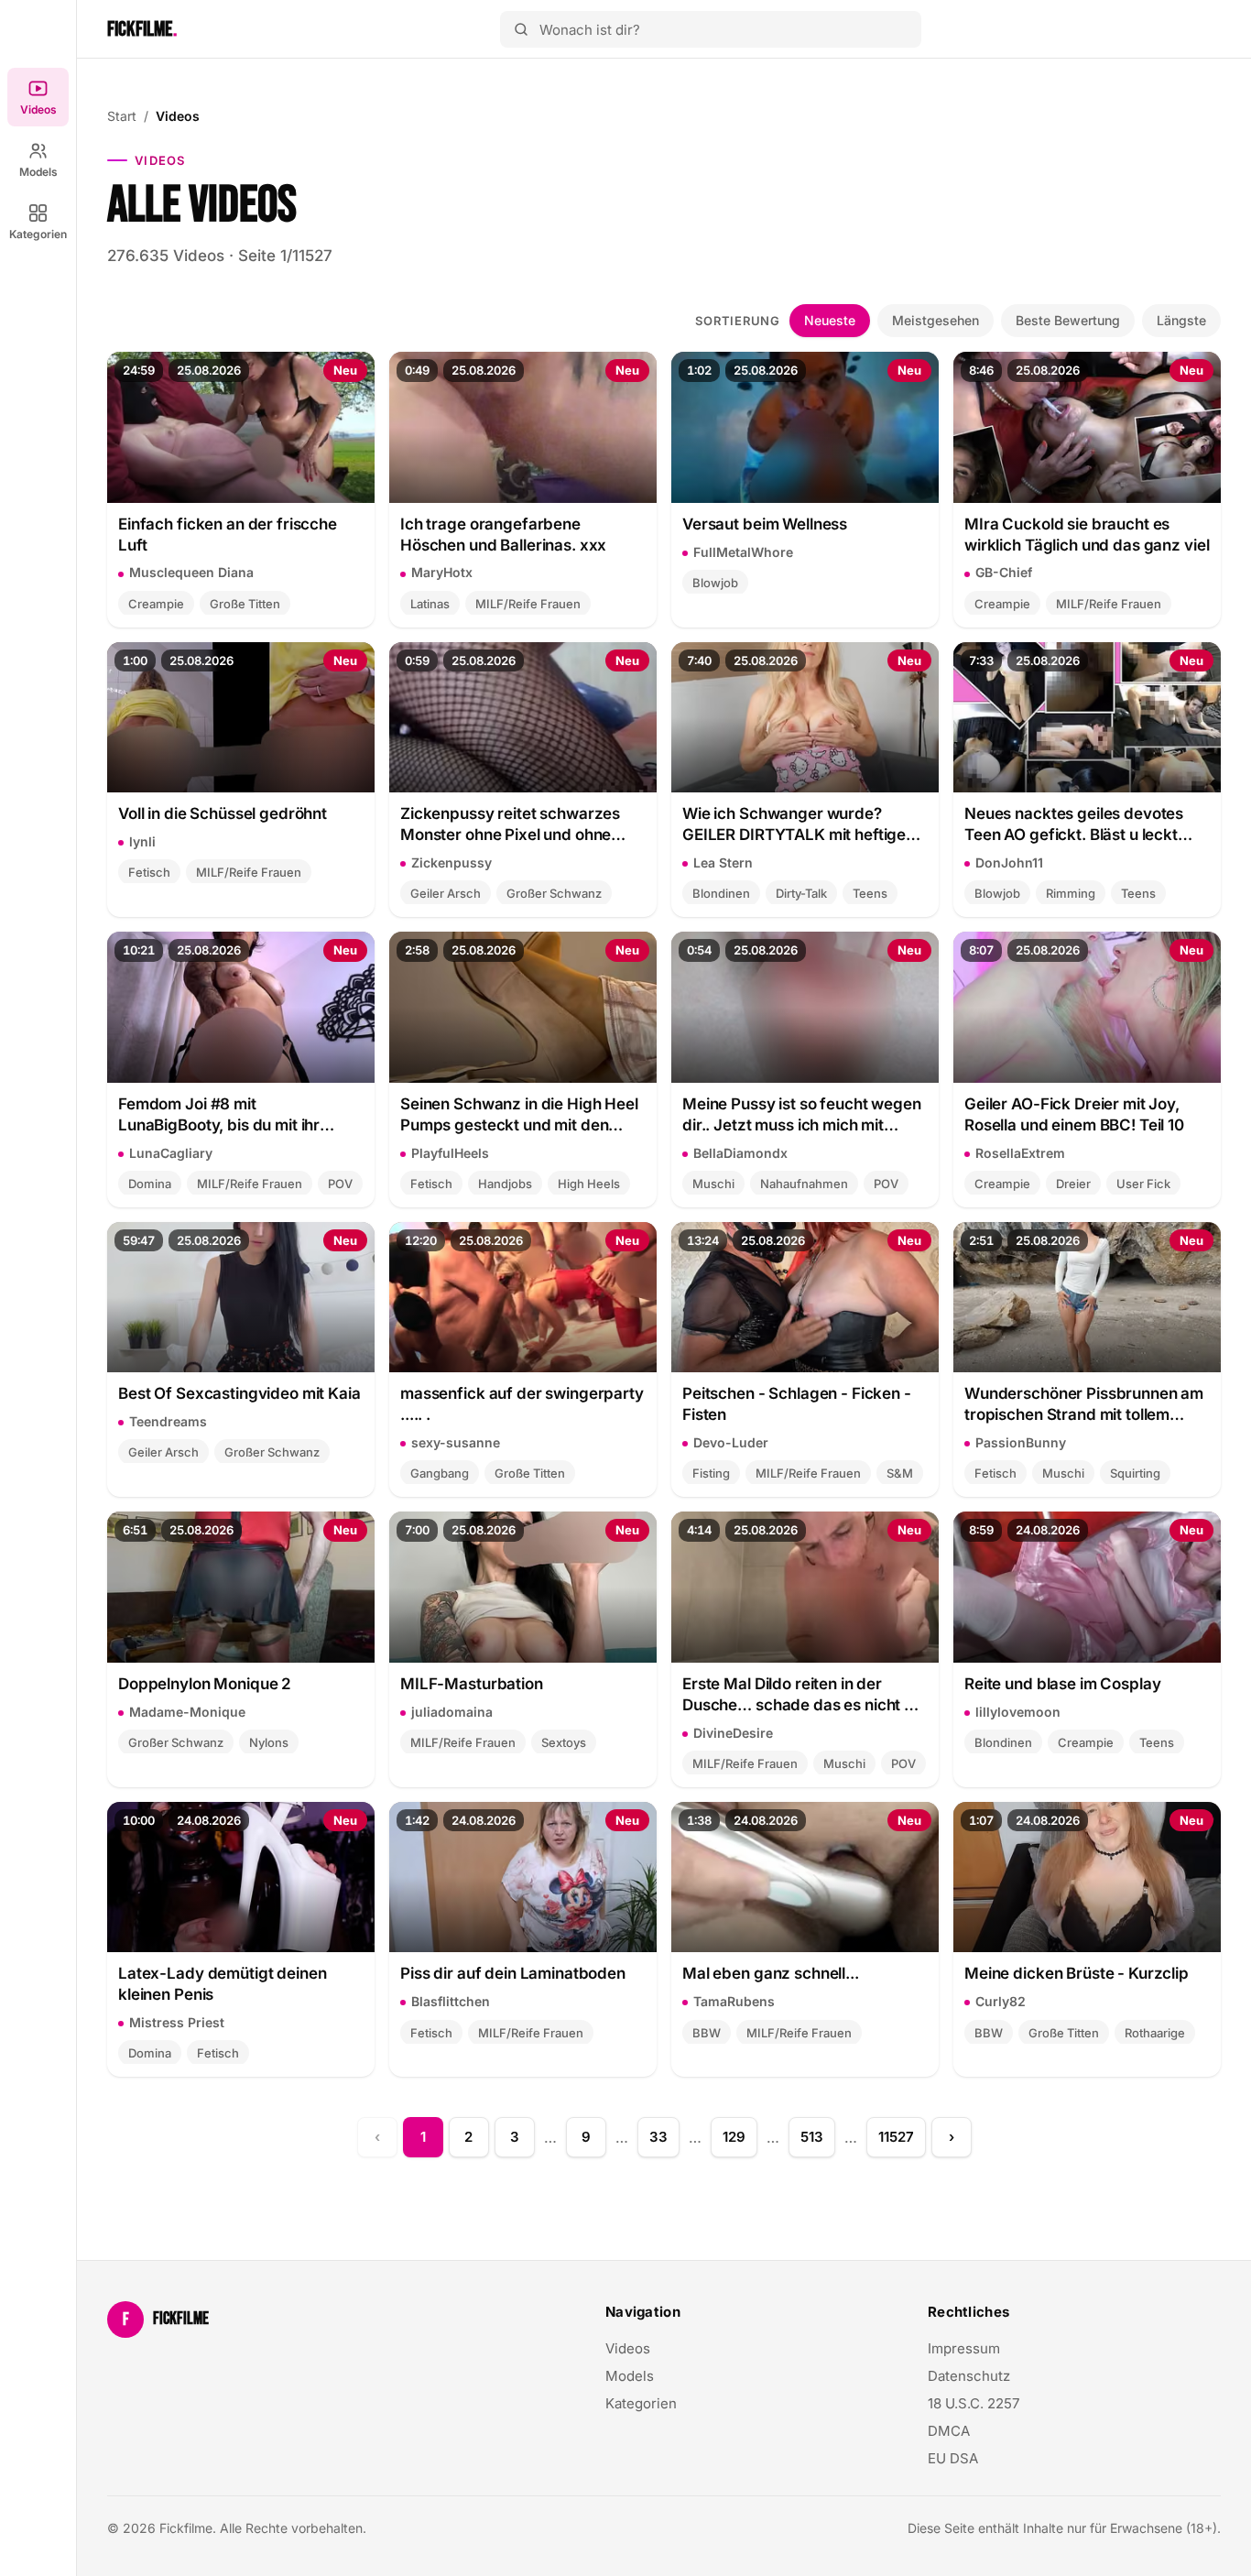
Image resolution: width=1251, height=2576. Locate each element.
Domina (150, 1184)
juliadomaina (452, 1712)
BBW (707, 2033)
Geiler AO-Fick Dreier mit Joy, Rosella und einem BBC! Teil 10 (1074, 1114)
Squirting (1135, 1473)
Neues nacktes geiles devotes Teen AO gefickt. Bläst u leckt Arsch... (1074, 825)
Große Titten (245, 604)
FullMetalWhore (743, 552)
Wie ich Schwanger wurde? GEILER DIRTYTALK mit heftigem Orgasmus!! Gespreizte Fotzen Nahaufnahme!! (801, 825)
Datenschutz (969, 2376)
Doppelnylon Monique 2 (205, 1684)
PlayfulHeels (450, 1153)
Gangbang (440, 1473)
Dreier (1073, 1184)
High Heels (589, 1184)
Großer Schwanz (554, 893)
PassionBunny (1021, 1442)
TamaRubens (734, 2001)
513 (812, 2137)
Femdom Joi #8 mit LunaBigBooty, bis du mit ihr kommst (219, 1115)
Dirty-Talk (801, 893)
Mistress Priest (177, 2022)
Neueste (830, 320)
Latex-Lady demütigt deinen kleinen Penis (222, 1984)
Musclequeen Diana (191, 572)
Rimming (1071, 893)
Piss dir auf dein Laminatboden (513, 1973)
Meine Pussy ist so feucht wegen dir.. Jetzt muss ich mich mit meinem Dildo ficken (802, 1115)
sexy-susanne (456, 1442)
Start (122, 116)
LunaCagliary (171, 1153)
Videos (38, 109)
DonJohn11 (1009, 862)
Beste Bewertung (1068, 320)
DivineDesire (733, 1733)
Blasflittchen (451, 2001)
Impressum (964, 2348)
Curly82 (1001, 2001)
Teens (870, 893)
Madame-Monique (187, 1712)
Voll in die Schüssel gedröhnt (223, 813)
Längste (1181, 320)
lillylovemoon (1018, 1712)
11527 (896, 2137)
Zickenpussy (451, 862)
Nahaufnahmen (804, 1184)
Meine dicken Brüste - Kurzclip (1077, 1973)
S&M (900, 1473)
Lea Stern (723, 862)
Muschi (713, 1184)
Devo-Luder (731, 1442)
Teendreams (168, 1421)
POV (340, 1184)
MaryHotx (442, 572)
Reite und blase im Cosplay (1062, 1684)
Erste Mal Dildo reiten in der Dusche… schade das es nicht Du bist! (803, 1695)
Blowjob (715, 583)
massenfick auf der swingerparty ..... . (522, 1404)
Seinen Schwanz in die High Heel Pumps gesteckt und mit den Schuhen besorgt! (519, 1115)
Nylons (269, 1742)
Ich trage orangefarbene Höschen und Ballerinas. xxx (503, 535)
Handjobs (505, 1184)
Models (38, 172)
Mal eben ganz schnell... (771, 1973)
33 (658, 2137)
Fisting (711, 1473)
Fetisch (149, 872)
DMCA (949, 2431)
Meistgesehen (936, 320)
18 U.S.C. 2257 (974, 2403)
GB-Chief (1004, 572)
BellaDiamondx (740, 1153)
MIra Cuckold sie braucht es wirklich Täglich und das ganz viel (1087, 535)
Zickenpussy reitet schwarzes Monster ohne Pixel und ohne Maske (510, 825)
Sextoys (564, 1742)
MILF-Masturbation (472, 1684)
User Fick (1143, 1184)
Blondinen (721, 893)
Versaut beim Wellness (765, 524)
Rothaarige (1155, 2033)
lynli (142, 841)
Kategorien (38, 234)
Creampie (156, 604)
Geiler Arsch (446, 893)
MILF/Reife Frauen (528, 604)
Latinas (430, 604)
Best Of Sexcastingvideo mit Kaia (239, 1393)
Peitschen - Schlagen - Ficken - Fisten (797, 1404)
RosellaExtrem (1020, 1153)
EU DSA (953, 2458)
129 (734, 2137)
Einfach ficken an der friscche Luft (228, 535)
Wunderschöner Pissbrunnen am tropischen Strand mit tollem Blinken (1084, 1405)
